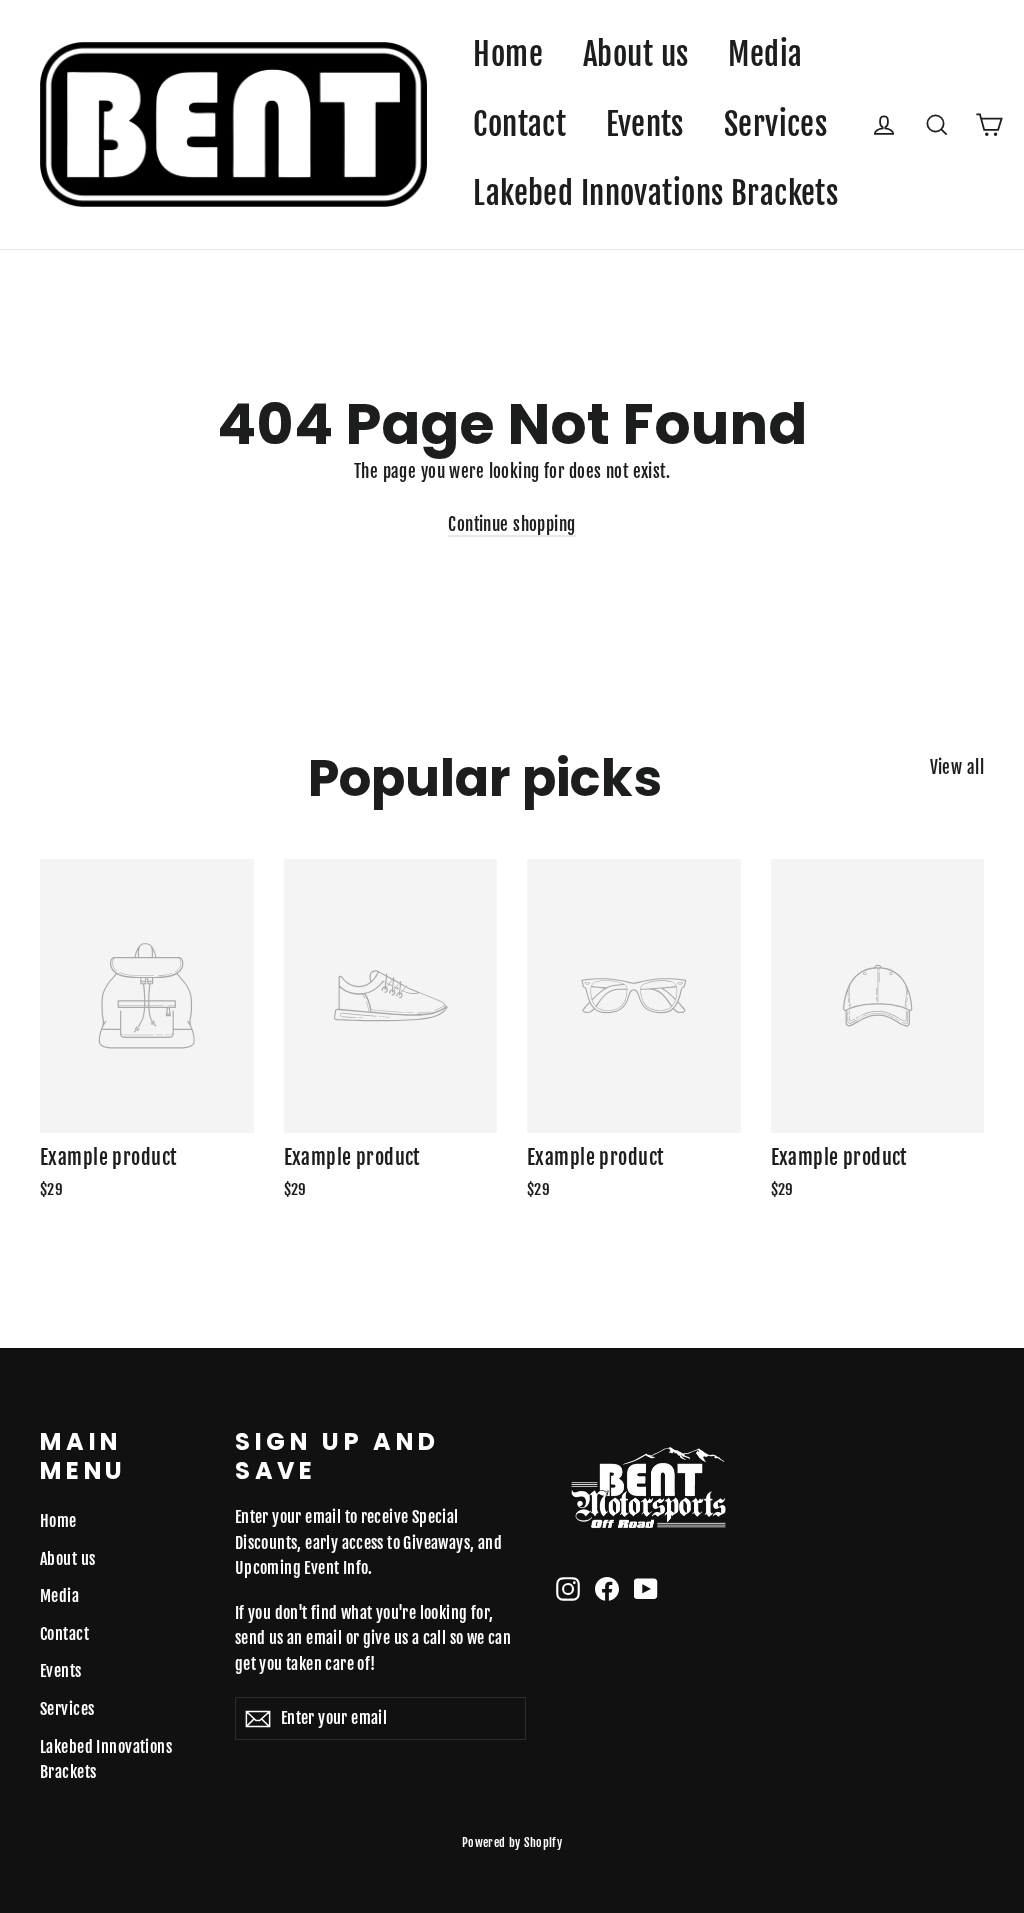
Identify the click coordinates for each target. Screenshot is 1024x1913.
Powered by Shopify (512, 1842)
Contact (519, 124)
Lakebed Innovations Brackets (655, 193)
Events (645, 124)
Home (508, 54)
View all (957, 767)
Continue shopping (511, 524)
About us (635, 54)
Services (775, 124)
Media (765, 54)
